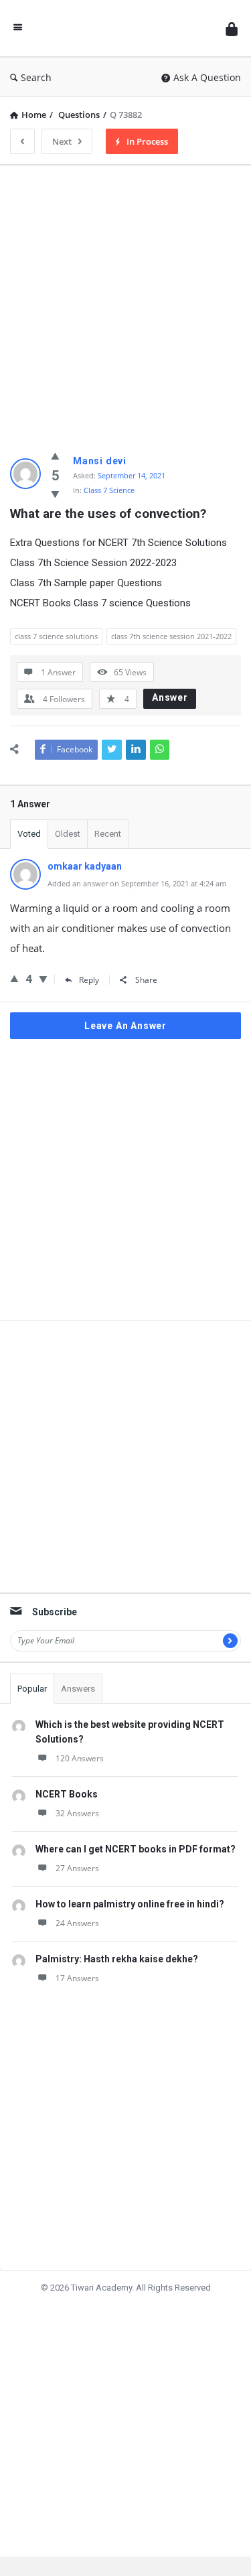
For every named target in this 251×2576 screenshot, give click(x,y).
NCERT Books (67, 1794)
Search (36, 77)
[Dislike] (55, 494)
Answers (78, 1689)
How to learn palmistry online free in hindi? (130, 1904)
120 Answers (80, 1758)
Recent (108, 834)
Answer (170, 697)
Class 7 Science (109, 490)
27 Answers (77, 1868)
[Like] (55, 456)
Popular (32, 1689)
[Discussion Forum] (124, 28)
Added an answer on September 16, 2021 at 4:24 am (137, 883)
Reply (89, 980)
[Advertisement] (125, 301)
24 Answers (77, 1923)
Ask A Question (207, 77)
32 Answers (77, 1813)
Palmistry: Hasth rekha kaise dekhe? (117, 1959)
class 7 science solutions (56, 636)
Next (62, 141)
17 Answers (77, 1978)
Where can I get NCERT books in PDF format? (136, 1849)
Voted (29, 834)
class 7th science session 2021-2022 (171, 636)
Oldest (68, 834)
